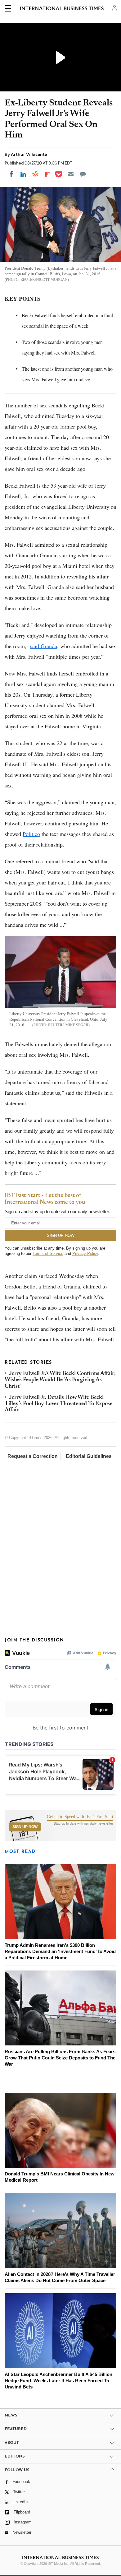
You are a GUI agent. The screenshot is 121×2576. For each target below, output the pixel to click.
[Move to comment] (83, 174)
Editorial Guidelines (89, 1456)
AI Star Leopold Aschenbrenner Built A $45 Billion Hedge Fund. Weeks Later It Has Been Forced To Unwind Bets (58, 2381)
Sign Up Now (25, 1827)
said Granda (44, 646)
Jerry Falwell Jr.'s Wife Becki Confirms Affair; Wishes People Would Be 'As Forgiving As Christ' (60, 1380)
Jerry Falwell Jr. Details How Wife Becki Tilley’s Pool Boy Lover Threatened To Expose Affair (58, 1404)
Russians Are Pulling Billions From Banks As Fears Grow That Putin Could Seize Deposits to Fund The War (60, 2058)
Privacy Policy (85, 1253)
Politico (31, 834)
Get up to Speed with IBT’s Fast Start (80, 1817)
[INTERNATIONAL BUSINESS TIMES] (62, 9)
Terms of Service (48, 1253)
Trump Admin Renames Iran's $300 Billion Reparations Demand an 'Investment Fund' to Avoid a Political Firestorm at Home (60, 1951)
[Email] (71, 174)
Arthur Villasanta (29, 154)
